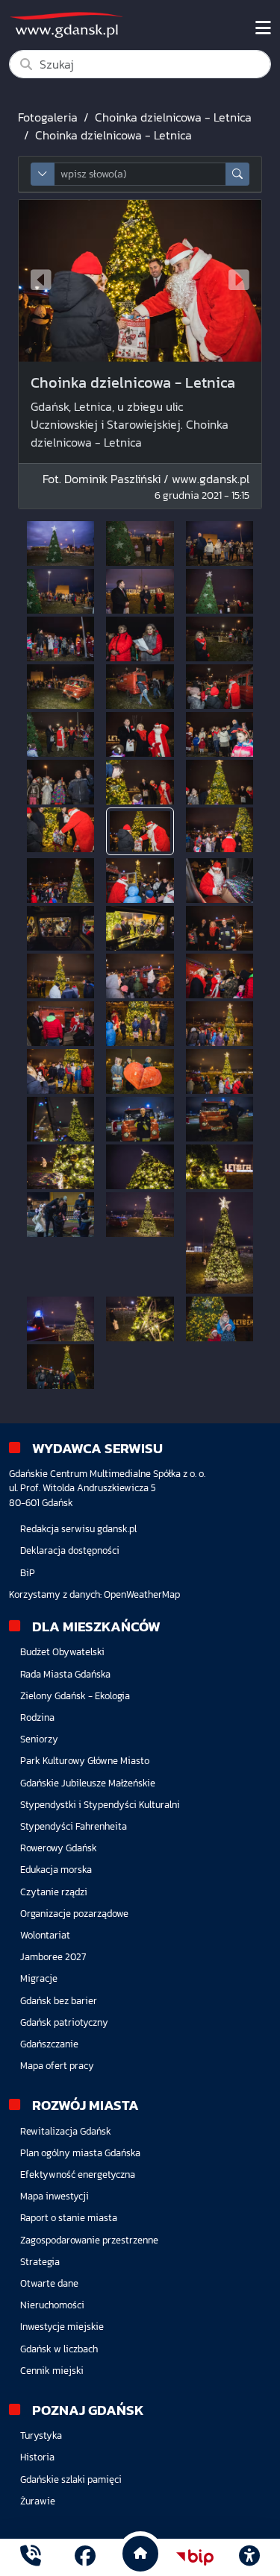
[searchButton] (237, 174)
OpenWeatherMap (142, 1594)
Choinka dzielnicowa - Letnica (173, 117)
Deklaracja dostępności (70, 1550)
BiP (28, 1573)
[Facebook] (85, 2557)
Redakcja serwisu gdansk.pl (78, 1529)
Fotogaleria (48, 117)
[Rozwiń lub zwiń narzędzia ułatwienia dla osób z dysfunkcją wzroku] (249, 2557)
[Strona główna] (31, 2557)
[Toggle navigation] (263, 28)
